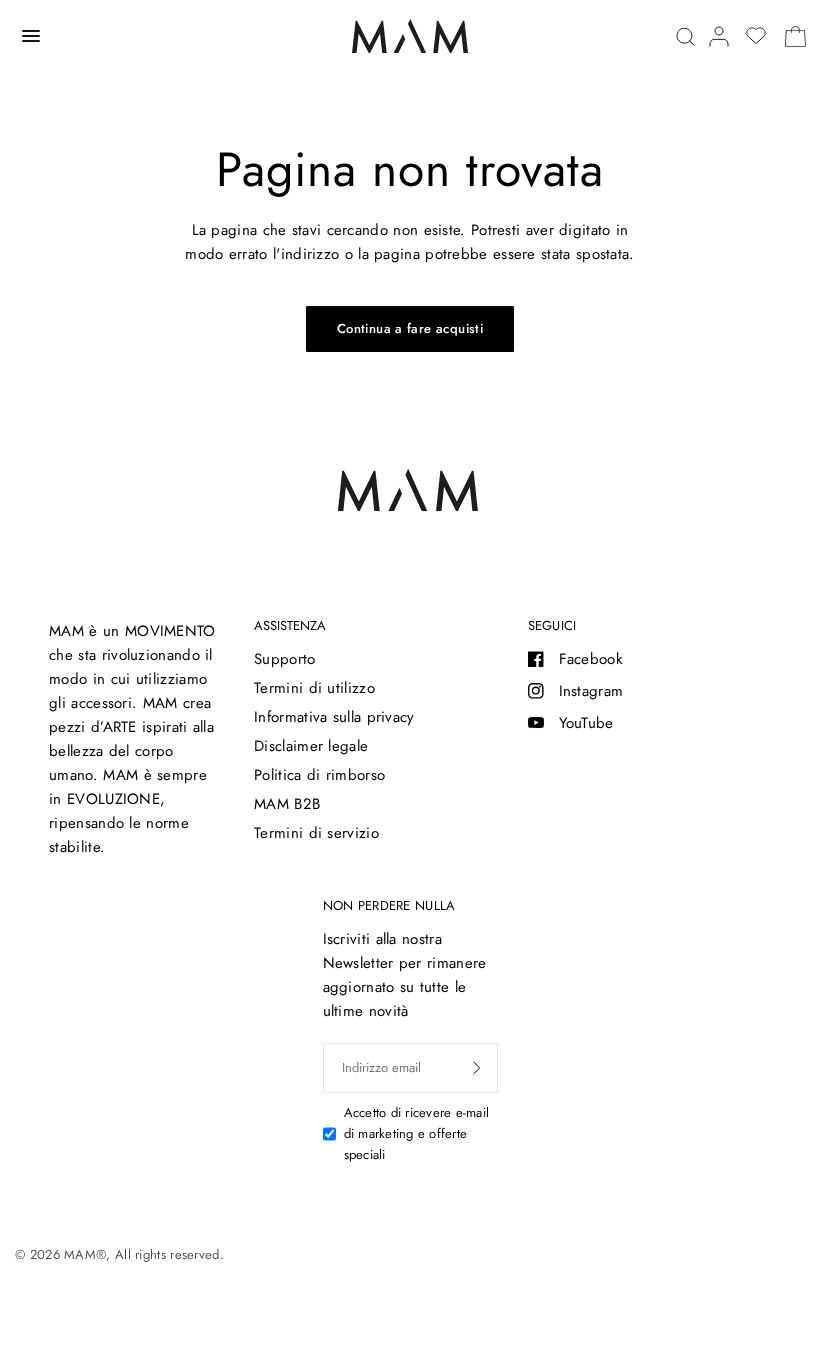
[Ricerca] (685, 36)
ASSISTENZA (290, 625)
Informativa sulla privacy (334, 717)
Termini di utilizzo (314, 688)
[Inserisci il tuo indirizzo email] (477, 1068)
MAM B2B (287, 804)
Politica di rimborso (319, 775)
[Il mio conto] (719, 36)
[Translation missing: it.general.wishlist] (756, 36)
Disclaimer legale (311, 746)
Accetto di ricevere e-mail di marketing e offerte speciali (417, 1133)
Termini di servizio (316, 833)
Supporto (284, 659)
